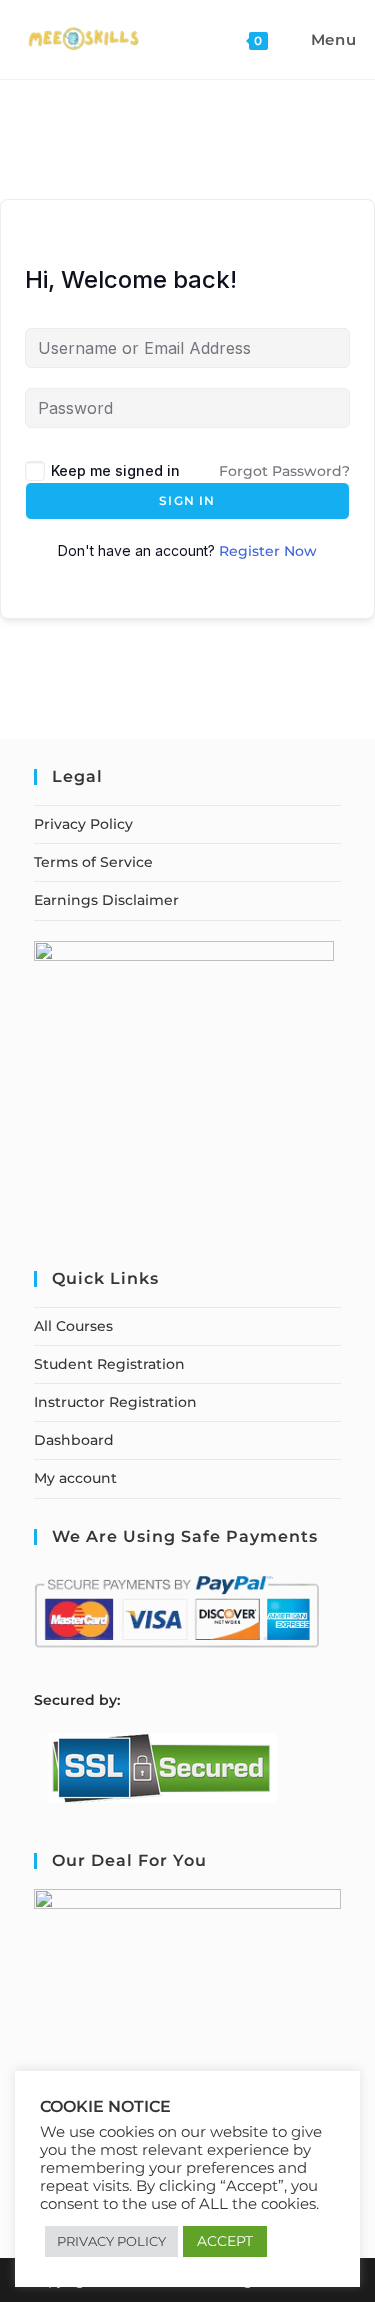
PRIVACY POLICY (111, 2241)
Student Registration (109, 1364)
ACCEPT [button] (225, 2241)
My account (75, 1478)
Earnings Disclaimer (106, 900)
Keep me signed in (115, 470)
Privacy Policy (83, 824)
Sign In (187, 500)
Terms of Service (93, 862)
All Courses (73, 1326)
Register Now (268, 551)
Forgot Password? (284, 471)
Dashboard (74, 1440)
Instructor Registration (115, 1402)
